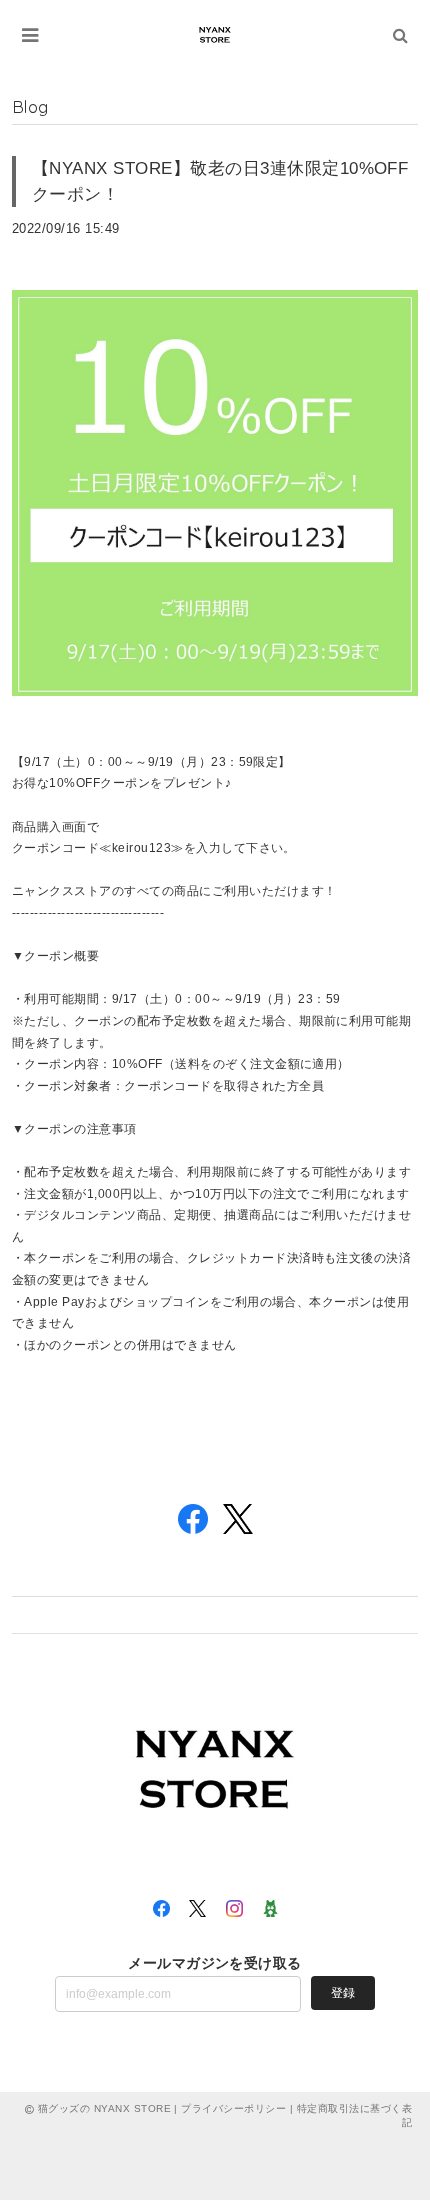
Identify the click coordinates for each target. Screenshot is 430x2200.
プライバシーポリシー (233, 2108)
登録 (343, 1993)
